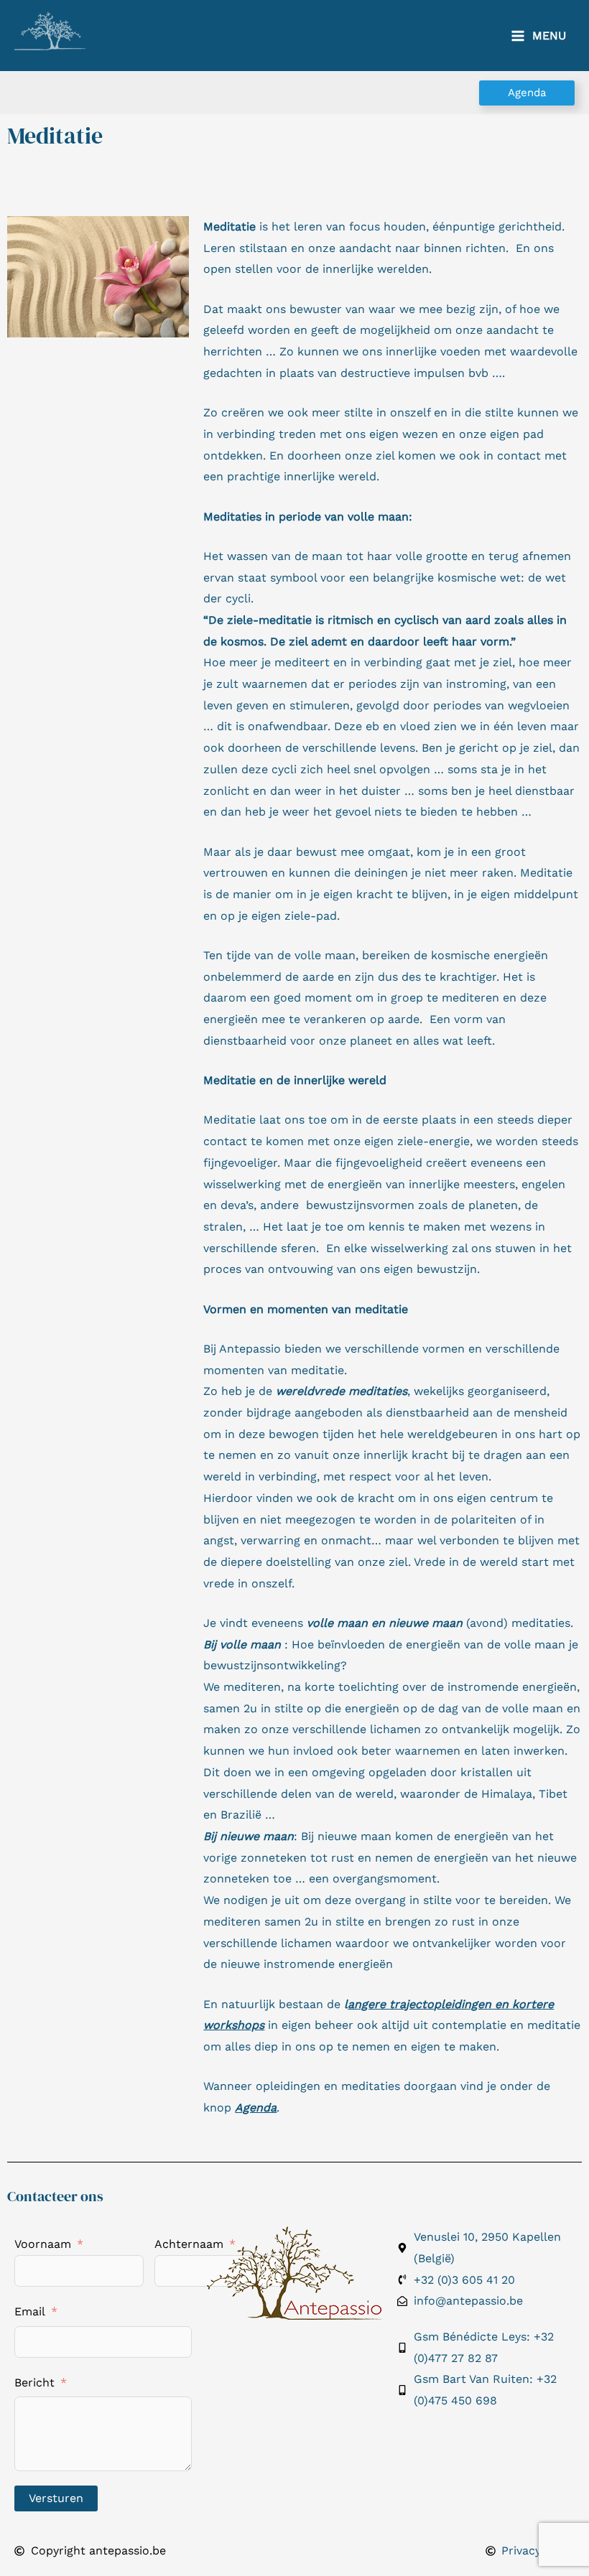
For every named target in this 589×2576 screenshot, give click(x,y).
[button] (527, 93)
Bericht (34, 2383)
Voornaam (43, 2244)
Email (30, 2311)
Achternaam (189, 2244)
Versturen (56, 2498)
